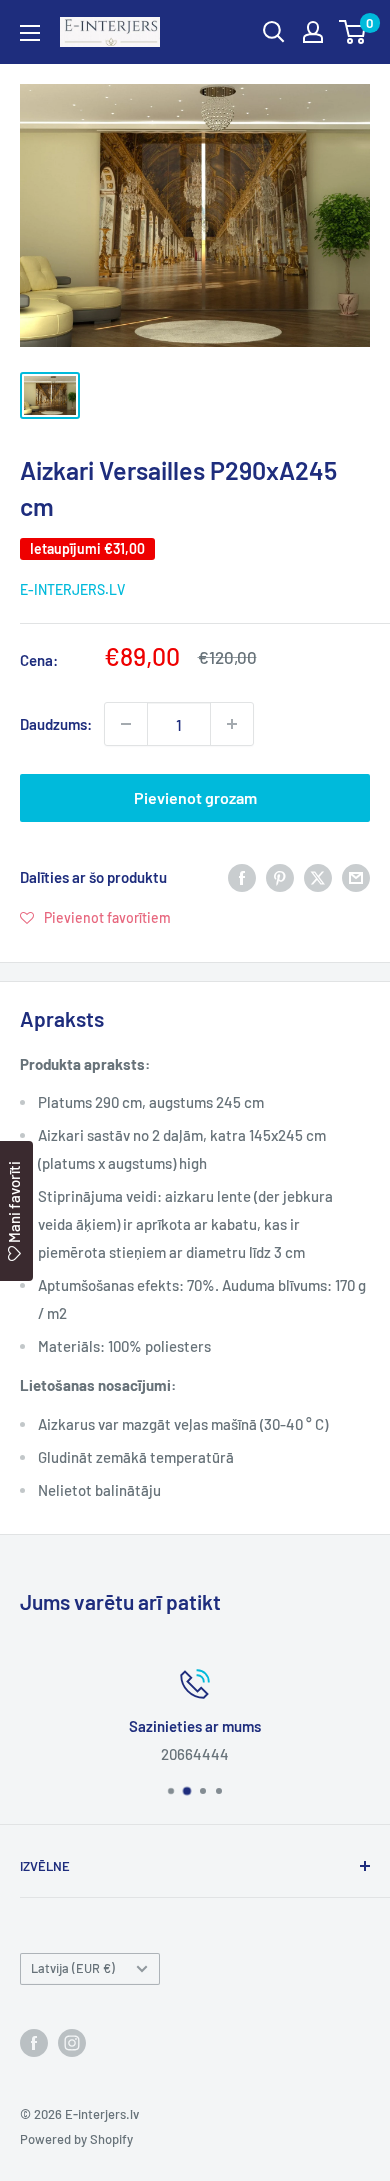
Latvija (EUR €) (73, 1968)
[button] (95, 917)
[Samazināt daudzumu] (126, 724)
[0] (353, 32)
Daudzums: (56, 724)
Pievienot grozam (195, 797)
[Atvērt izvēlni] (30, 33)
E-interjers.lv (72, 589)
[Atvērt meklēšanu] (274, 32)
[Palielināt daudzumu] (232, 724)
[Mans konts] (313, 32)
